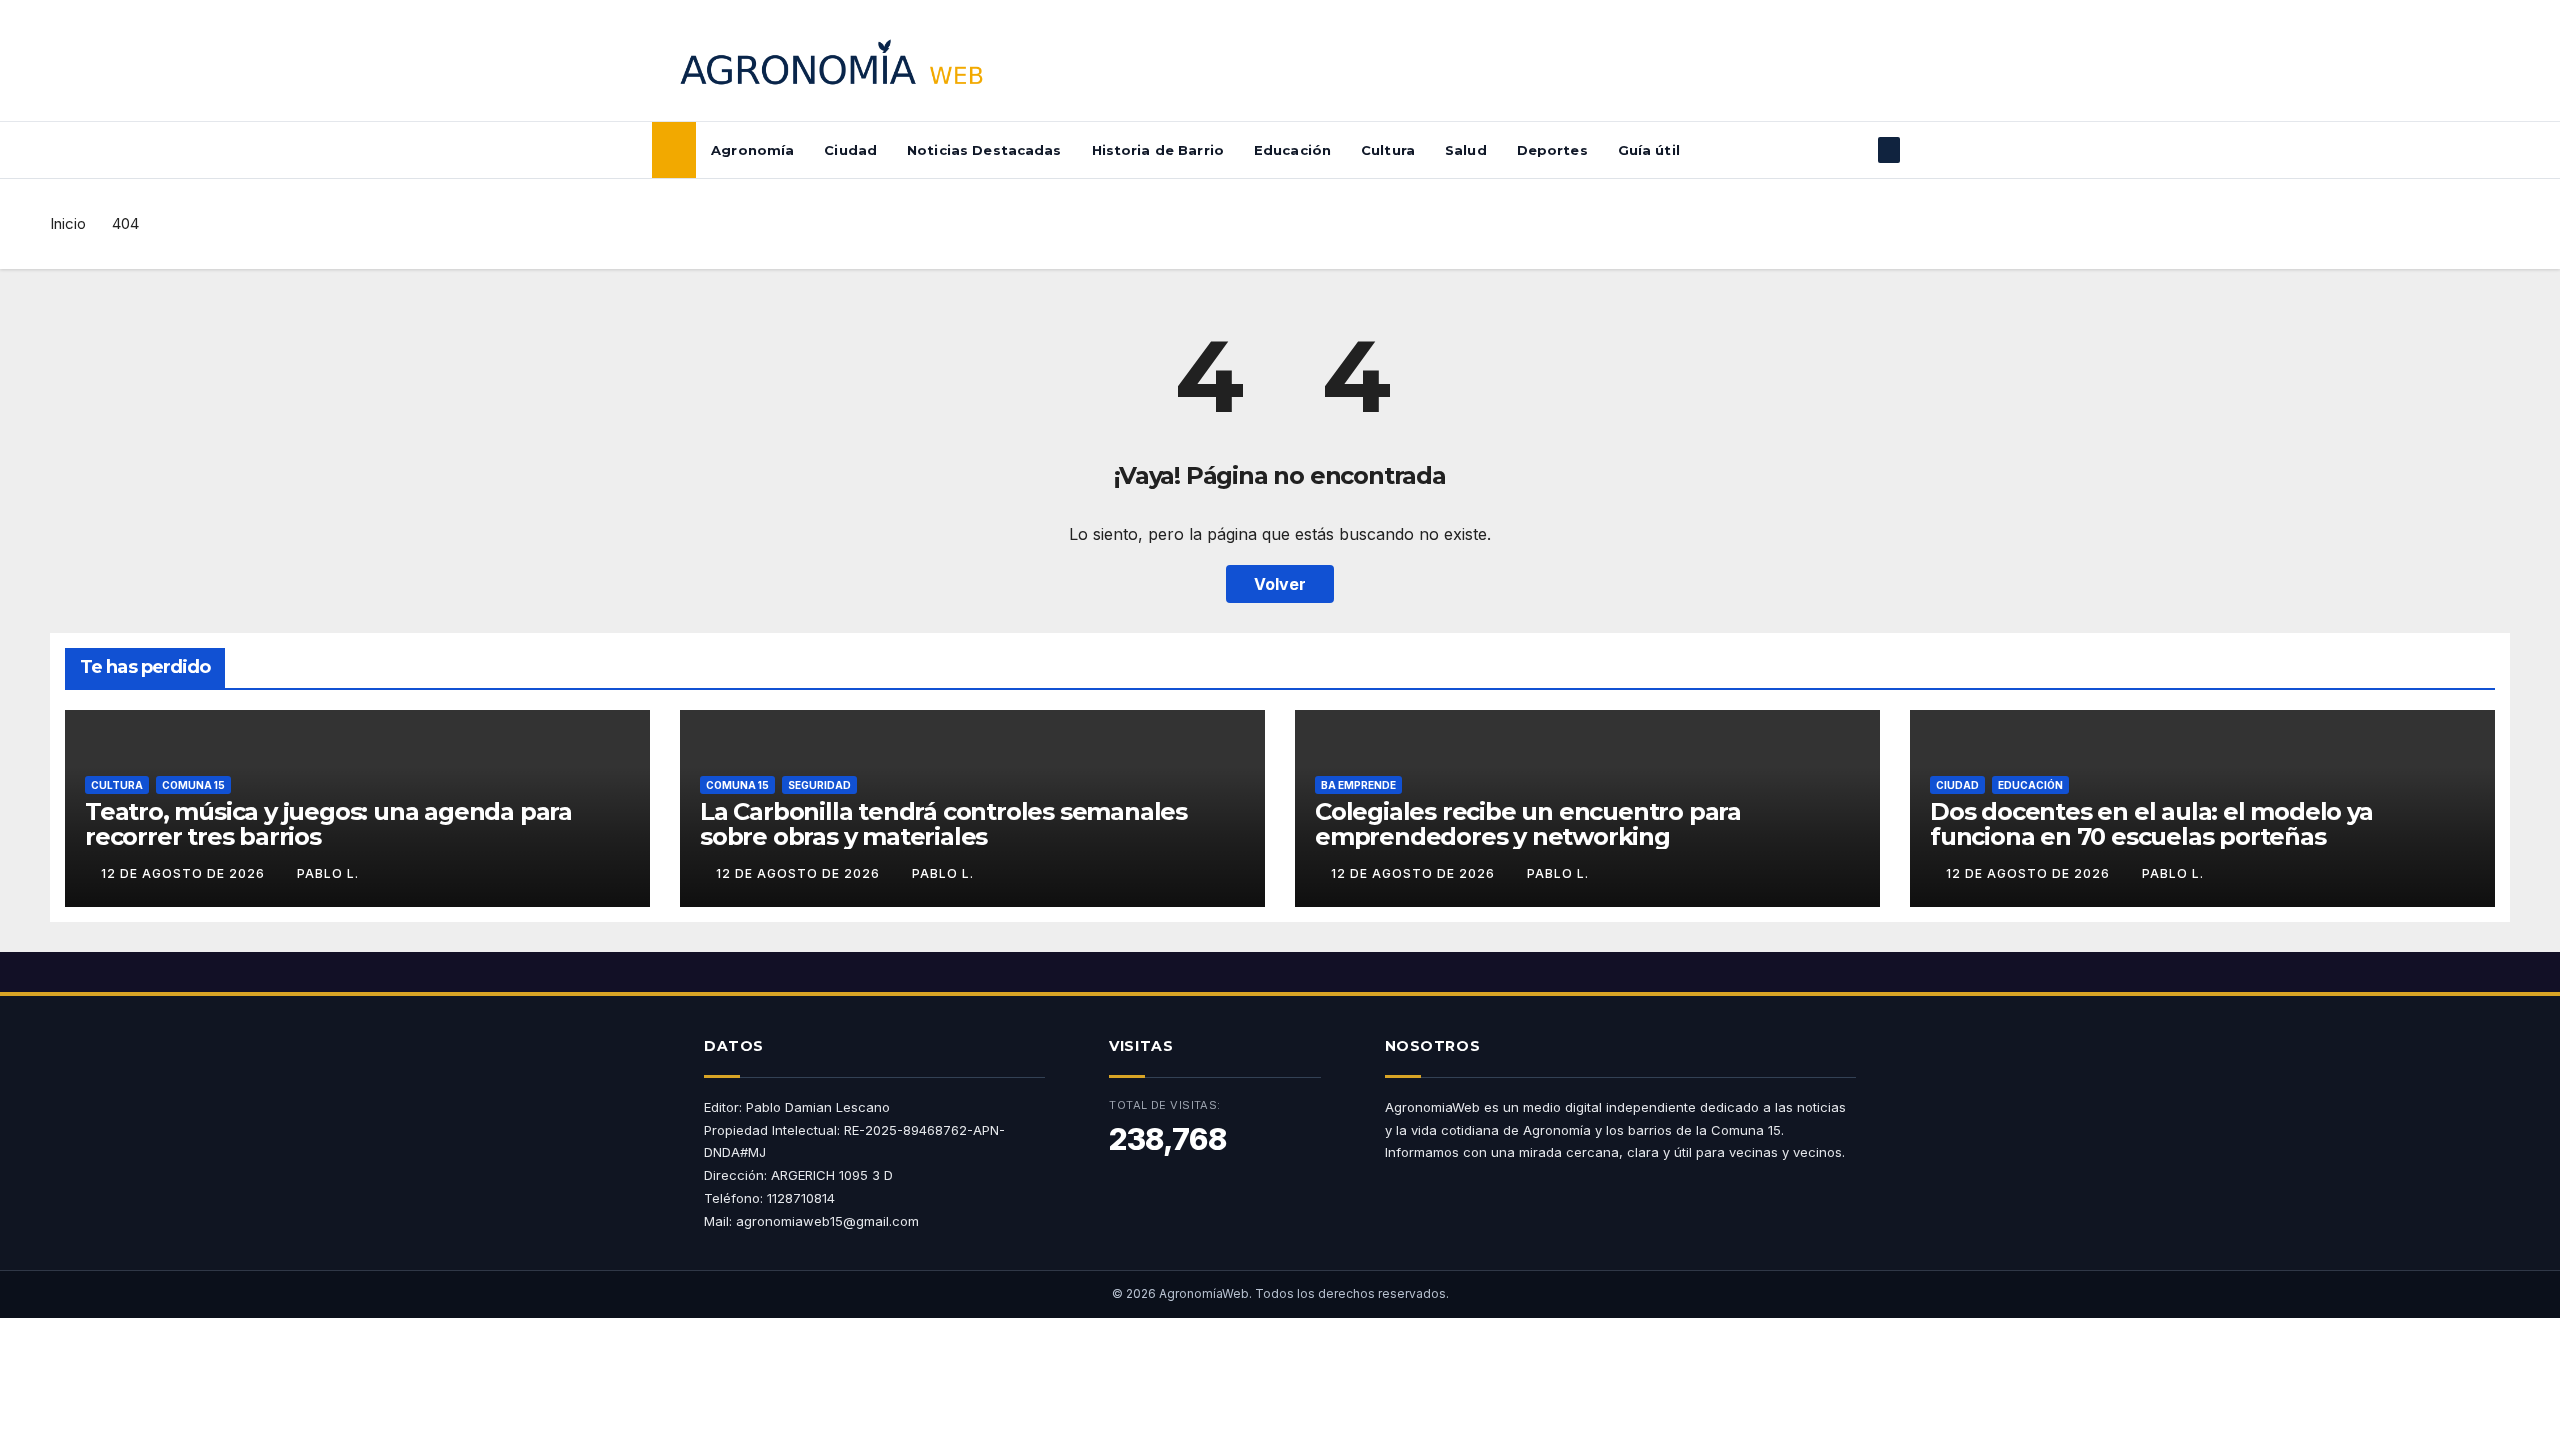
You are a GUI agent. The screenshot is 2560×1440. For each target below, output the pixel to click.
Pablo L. (328, 873)
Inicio (68, 223)
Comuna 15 (193, 785)
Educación (1292, 150)
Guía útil (1649, 150)
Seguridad (819, 785)
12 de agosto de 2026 (185, 873)
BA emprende (1358, 785)
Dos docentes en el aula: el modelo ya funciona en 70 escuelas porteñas (2151, 824)
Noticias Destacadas (984, 150)
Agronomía (752, 150)
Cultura (1388, 150)
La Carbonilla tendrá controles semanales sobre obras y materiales (943, 824)
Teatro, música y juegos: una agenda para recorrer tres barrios (328, 824)
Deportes (1552, 150)
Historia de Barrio (1158, 150)
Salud (1466, 150)
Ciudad (850, 150)
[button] (1856, 150)
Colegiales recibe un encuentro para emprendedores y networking (1528, 824)
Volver (1280, 584)
